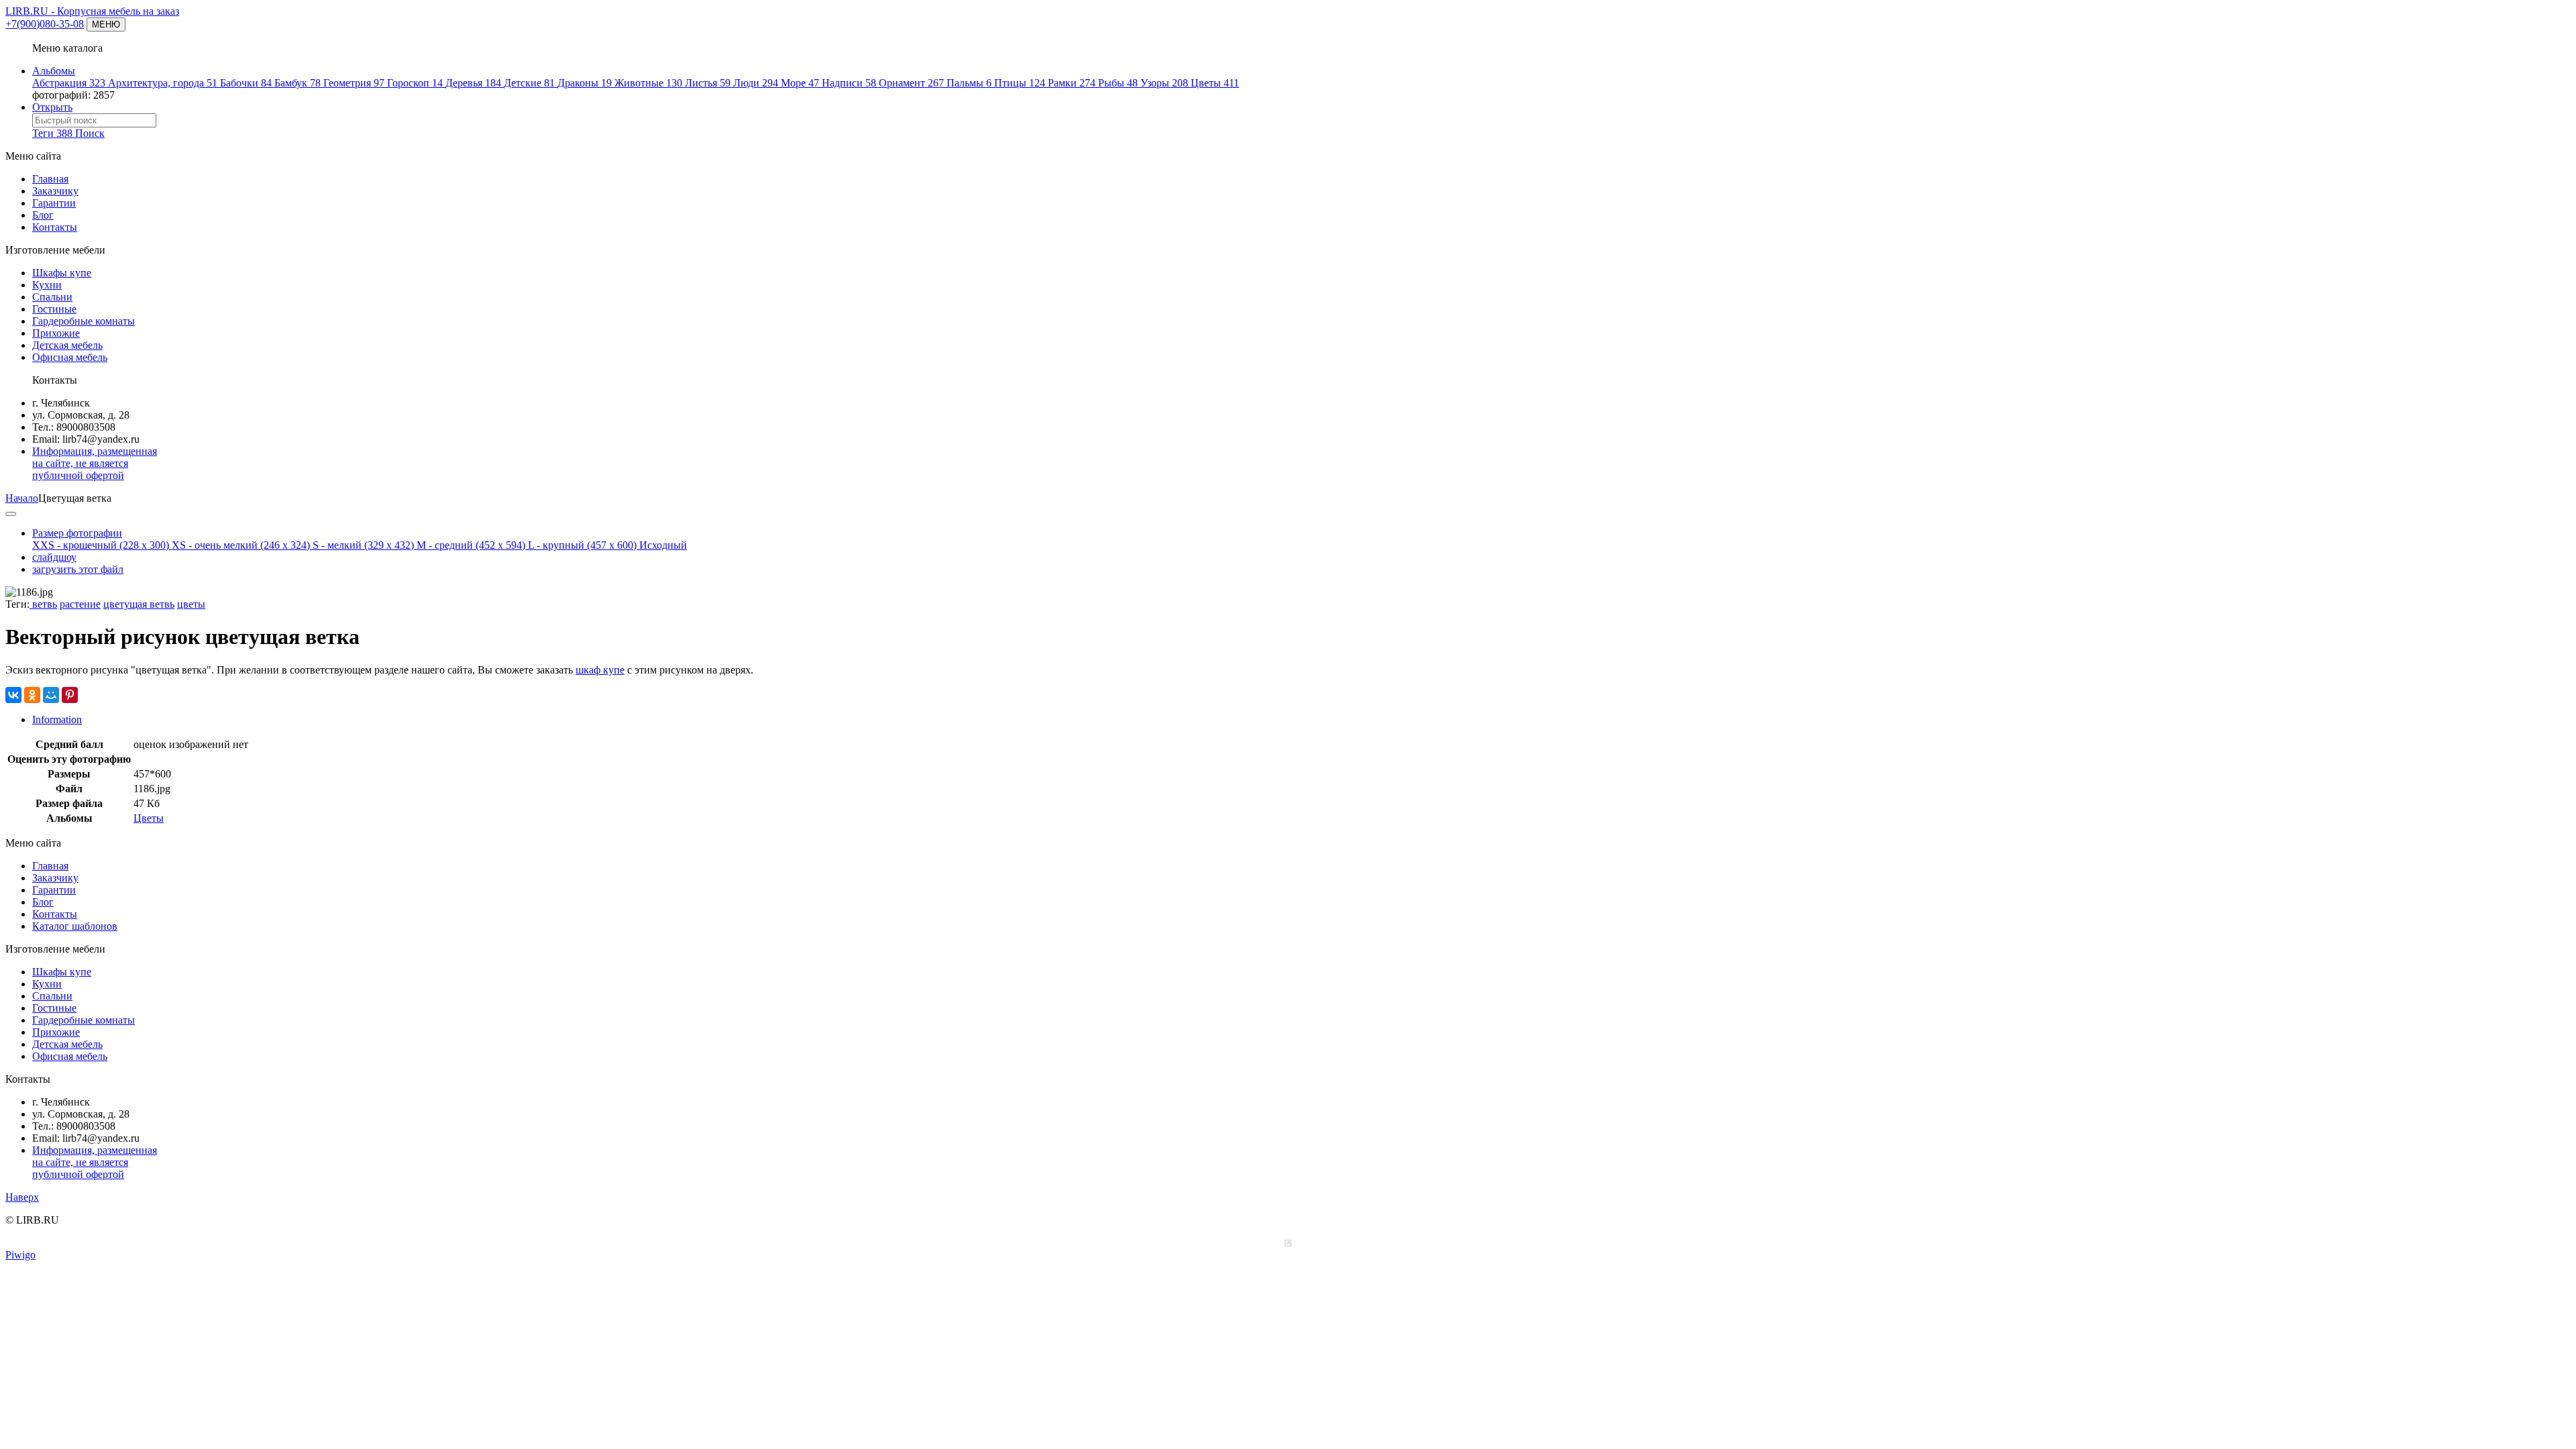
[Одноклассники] (32, 695)
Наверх (22, 1197)
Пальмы (969, 83)
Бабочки (246, 83)
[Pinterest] (70, 695)
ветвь (43, 604)
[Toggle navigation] (11, 514)
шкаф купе (600, 670)
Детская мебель (67, 345)
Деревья (473, 83)
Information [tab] (57, 719)
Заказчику (55, 191)
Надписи (849, 83)
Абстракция (69, 83)
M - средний (471, 545)
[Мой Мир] (51, 695)
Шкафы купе (62, 273)
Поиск (90, 133)
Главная (50, 179)
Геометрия (354, 83)
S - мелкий (363, 545)
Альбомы (54, 71)
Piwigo (20, 1255)
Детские (529, 83)
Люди (756, 83)
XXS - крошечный (101, 545)
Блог (43, 215)
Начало (22, 498)
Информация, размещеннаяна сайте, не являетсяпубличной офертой (95, 463)
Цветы (1215, 83)
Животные (648, 83)
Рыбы (1118, 83)
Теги (52, 133)
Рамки (1072, 83)
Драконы (585, 83)
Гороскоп (415, 83)
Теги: (17, 604)
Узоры (1164, 83)
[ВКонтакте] (13, 695)
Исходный (663, 545)
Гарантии (54, 203)
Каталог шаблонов (75, 926)
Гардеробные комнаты (84, 321)
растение (80, 604)
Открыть (52, 107)
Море (800, 83)
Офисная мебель (70, 357)
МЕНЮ (106, 24)
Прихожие (56, 333)
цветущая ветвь (139, 604)
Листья (708, 83)
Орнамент (911, 83)
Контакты (55, 227)
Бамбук (298, 83)
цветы (191, 604)
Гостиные (54, 309)
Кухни (47, 285)
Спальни (52, 297)
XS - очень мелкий (241, 545)
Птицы (1020, 83)
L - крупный (582, 545)
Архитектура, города (163, 83)
